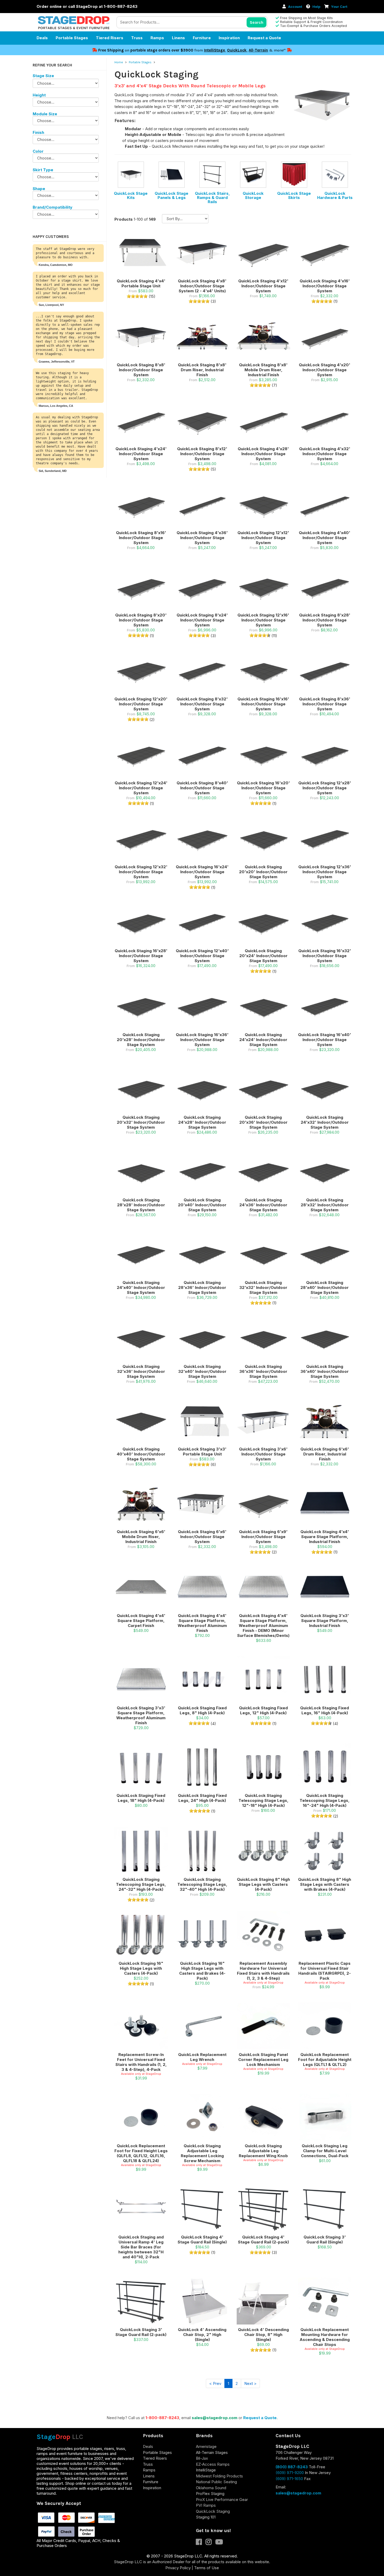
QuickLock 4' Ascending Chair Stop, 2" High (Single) (202, 2335)
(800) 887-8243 (292, 2467)
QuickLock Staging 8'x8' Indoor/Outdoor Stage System (141, 370)
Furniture (202, 38)
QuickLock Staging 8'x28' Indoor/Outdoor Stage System (325, 620)
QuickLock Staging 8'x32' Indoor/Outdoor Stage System (202, 704)
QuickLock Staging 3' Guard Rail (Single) (325, 2240)
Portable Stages (72, 38)
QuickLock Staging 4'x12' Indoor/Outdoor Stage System (263, 286)
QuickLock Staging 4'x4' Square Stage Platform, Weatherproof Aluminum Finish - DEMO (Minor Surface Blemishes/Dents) (263, 1626)
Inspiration (229, 38)
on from (151, 50)
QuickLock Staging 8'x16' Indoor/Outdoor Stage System (141, 538)
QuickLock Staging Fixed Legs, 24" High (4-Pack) (202, 1798)
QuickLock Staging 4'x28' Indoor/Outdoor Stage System (263, 454)
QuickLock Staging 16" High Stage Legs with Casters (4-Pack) (141, 1968)
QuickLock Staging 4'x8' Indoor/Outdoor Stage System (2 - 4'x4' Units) (202, 286)
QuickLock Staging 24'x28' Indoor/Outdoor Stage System (202, 1122)
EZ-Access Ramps (213, 2464)
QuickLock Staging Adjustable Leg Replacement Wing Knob (263, 2151)
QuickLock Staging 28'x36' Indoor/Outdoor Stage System (202, 1287)
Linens (178, 38)
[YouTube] (220, 2543)
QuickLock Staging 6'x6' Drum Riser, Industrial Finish (325, 1454)
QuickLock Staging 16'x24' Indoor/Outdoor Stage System (202, 872)
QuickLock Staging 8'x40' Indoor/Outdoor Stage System (202, 788)
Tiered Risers (110, 38)
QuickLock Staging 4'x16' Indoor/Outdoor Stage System (325, 286)
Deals (42, 38)
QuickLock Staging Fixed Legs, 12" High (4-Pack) (263, 1710)
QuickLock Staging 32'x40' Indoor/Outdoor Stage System (202, 1371)
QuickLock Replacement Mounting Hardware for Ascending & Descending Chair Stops (325, 2337)
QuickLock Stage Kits (131, 195)
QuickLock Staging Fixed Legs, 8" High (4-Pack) (202, 1710)
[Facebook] (201, 2543)
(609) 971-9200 (290, 2473)
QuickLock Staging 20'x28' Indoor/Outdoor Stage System (141, 1040)
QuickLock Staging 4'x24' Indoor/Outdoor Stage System (141, 454)
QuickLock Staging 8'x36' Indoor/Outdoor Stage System (325, 704)
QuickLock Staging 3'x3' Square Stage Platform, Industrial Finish (325, 1621)
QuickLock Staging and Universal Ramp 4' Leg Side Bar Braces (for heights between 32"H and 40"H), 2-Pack (141, 2247)
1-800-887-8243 (162, 2418)
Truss (137, 38)
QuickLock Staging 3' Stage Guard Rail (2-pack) (141, 2332)
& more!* (277, 50)
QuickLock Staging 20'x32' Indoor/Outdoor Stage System (141, 1122)
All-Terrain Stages (212, 2452)
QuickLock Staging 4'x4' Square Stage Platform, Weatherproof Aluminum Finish (202, 1623)
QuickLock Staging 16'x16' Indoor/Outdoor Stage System (263, 704)
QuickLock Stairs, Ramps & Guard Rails (212, 198)
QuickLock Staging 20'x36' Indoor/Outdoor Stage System (263, 1122)
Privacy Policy (178, 2568)
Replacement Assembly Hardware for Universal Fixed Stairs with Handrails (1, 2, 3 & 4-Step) (263, 1971)
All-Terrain (258, 50)
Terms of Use (206, 2568)
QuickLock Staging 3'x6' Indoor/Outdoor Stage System (263, 1454)
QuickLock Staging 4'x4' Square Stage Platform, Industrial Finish (325, 1537)
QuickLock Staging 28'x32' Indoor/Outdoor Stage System (325, 1205)
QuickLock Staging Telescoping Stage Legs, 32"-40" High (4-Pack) (202, 1884)
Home (119, 62)
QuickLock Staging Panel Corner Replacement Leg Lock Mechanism (263, 2060)
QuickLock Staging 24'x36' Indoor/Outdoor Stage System (263, 1205)
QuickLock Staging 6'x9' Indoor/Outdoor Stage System (263, 1537)
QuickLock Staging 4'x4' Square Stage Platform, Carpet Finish (141, 1621)
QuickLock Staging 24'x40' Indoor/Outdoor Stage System (141, 1287)
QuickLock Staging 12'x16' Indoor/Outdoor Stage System (263, 620)
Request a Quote (264, 38)
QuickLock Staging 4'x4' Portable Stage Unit (141, 283)
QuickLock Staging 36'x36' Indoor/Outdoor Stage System (263, 1371)
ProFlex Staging (210, 2494)
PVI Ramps (206, 2505)
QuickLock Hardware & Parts (335, 195)
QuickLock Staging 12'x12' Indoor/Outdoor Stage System (263, 538)
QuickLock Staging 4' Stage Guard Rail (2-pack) (263, 2240)
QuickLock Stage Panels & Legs (171, 195)
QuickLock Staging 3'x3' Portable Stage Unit (202, 1452)
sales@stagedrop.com (215, 2418)
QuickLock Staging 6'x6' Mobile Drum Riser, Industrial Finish (141, 1537)
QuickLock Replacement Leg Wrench (202, 2057)
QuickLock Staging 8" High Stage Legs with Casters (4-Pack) (263, 1884)
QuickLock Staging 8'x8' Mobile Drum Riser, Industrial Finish (263, 370)
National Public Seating (216, 2482)
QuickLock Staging (213, 2511)
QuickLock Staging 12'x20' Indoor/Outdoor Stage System (141, 704)
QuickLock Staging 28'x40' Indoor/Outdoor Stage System (325, 1287)
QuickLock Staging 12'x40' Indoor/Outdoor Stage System (202, 956)
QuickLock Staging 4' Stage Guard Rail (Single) (202, 2240)
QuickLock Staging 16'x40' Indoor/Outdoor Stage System (325, 1040)
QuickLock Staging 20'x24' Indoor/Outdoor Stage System (263, 956)
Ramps (157, 38)
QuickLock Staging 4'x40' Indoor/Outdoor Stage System (325, 538)
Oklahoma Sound (211, 2488)
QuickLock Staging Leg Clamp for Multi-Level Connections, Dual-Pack (325, 2151)
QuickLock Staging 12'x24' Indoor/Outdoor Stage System (141, 788)
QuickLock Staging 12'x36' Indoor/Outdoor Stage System (325, 872)
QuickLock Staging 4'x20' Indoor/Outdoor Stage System (325, 370)
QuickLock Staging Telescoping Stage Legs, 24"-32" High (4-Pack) (141, 1884)
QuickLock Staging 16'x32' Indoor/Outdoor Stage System (325, 956)
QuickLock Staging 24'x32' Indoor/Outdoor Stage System (325, 1122)
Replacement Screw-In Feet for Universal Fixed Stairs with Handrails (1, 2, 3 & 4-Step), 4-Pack (141, 2062)
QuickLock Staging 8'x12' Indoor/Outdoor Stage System (202, 454)
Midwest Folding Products (219, 2476)
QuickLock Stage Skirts (294, 195)
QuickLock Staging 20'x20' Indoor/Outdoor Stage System (263, 872)
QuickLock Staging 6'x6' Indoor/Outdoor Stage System (202, 1537)
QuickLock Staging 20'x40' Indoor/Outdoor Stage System (202, 1205)
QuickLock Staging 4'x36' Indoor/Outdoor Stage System (202, 538)
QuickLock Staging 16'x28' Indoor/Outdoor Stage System (141, 956)
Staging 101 (206, 2517)
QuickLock (237, 50)
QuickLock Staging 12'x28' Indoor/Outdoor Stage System (325, 788)
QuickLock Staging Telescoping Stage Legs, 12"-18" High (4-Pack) (263, 1800)
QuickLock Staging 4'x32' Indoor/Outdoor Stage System (325, 454)
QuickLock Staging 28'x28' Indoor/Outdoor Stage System (141, 1205)
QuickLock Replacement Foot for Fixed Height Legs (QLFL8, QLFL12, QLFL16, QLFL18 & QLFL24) (141, 2153)
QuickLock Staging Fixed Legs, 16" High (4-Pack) (325, 1710)
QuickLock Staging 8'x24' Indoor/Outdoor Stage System (202, 620)
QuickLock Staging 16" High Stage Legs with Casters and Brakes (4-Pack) (202, 1971)
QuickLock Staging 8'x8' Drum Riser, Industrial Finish (202, 370)
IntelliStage (214, 50)
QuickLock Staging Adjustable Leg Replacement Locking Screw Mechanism (202, 2153)
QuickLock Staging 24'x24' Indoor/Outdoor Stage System (263, 1040)
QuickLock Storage (253, 195)
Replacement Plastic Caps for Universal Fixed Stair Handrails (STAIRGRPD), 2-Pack (325, 1971)
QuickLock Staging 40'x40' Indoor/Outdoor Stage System (141, 1454)
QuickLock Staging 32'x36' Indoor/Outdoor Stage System (141, 1371)
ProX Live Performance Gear (222, 2500)
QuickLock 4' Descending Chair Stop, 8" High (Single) (263, 2335)
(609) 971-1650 (289, 2479)
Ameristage (206, 2446)
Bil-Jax (202, 2458)
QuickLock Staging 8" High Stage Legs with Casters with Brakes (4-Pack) (325, 1884)
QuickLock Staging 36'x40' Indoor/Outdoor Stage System (325, 1371)
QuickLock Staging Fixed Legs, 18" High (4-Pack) (141, 1798)
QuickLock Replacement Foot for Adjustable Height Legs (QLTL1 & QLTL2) (325, 2060)
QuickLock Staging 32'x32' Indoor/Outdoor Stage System (263, 1287)
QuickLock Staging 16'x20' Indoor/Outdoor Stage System (263, 788)
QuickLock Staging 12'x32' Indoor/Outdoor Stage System (141, 872)
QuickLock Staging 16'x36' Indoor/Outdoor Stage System (202, 1040)
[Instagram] (210, 2543)
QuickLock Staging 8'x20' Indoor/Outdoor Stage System (141, 620)
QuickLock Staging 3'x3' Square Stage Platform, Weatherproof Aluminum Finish (141, 1715)
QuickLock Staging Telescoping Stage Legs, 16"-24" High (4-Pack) (325, 1800)
